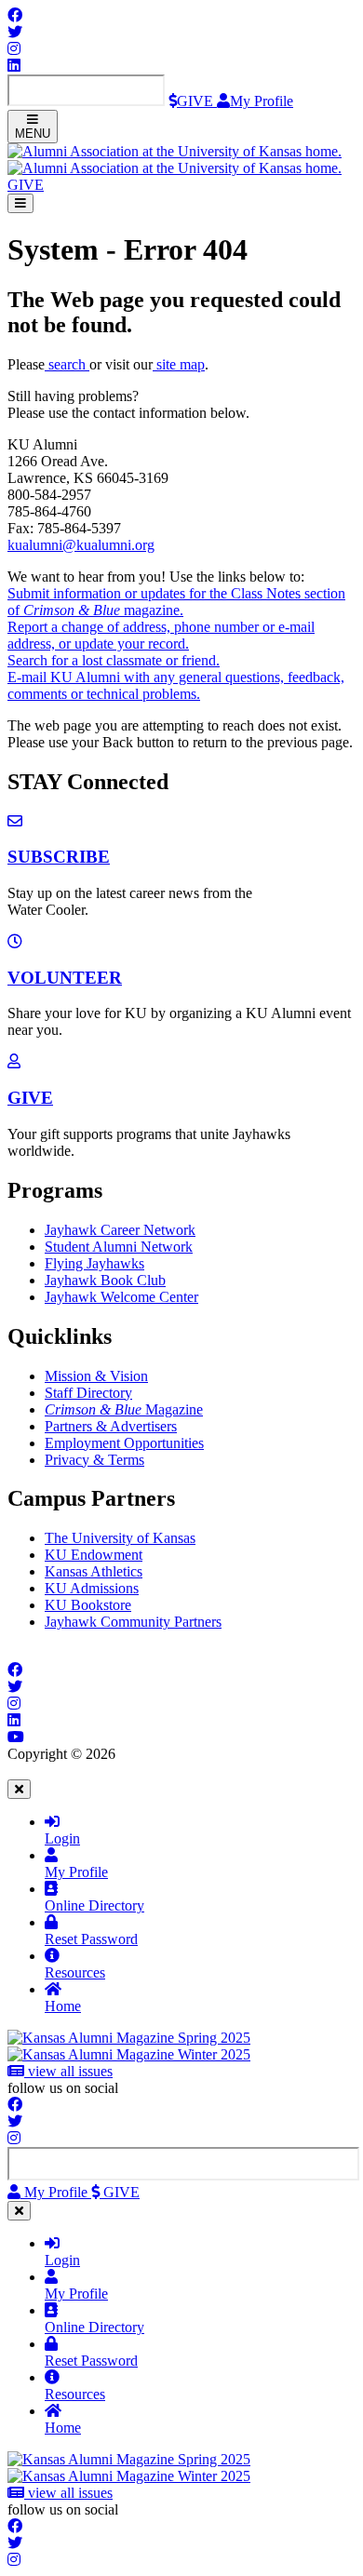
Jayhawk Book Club (105, 1280)
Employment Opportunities (124, 1443)
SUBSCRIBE (59, 857)
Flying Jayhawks (94, 1263)
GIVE (30, 1098)
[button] (26, 185)
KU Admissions (92, 1588)
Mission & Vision (96, 1376)
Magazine (124, 1409)
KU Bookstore (88, 1605)
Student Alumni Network (119, 1247)
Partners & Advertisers (111, 1426)
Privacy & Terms (94, 1460)
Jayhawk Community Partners (133, 1622)
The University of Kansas (120, 1538)
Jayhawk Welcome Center (121, 1297)
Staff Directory (88, 1393)
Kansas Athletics (94, 1571)
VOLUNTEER (65, 978)
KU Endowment (94, 1555)
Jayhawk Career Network (120, 1230)
